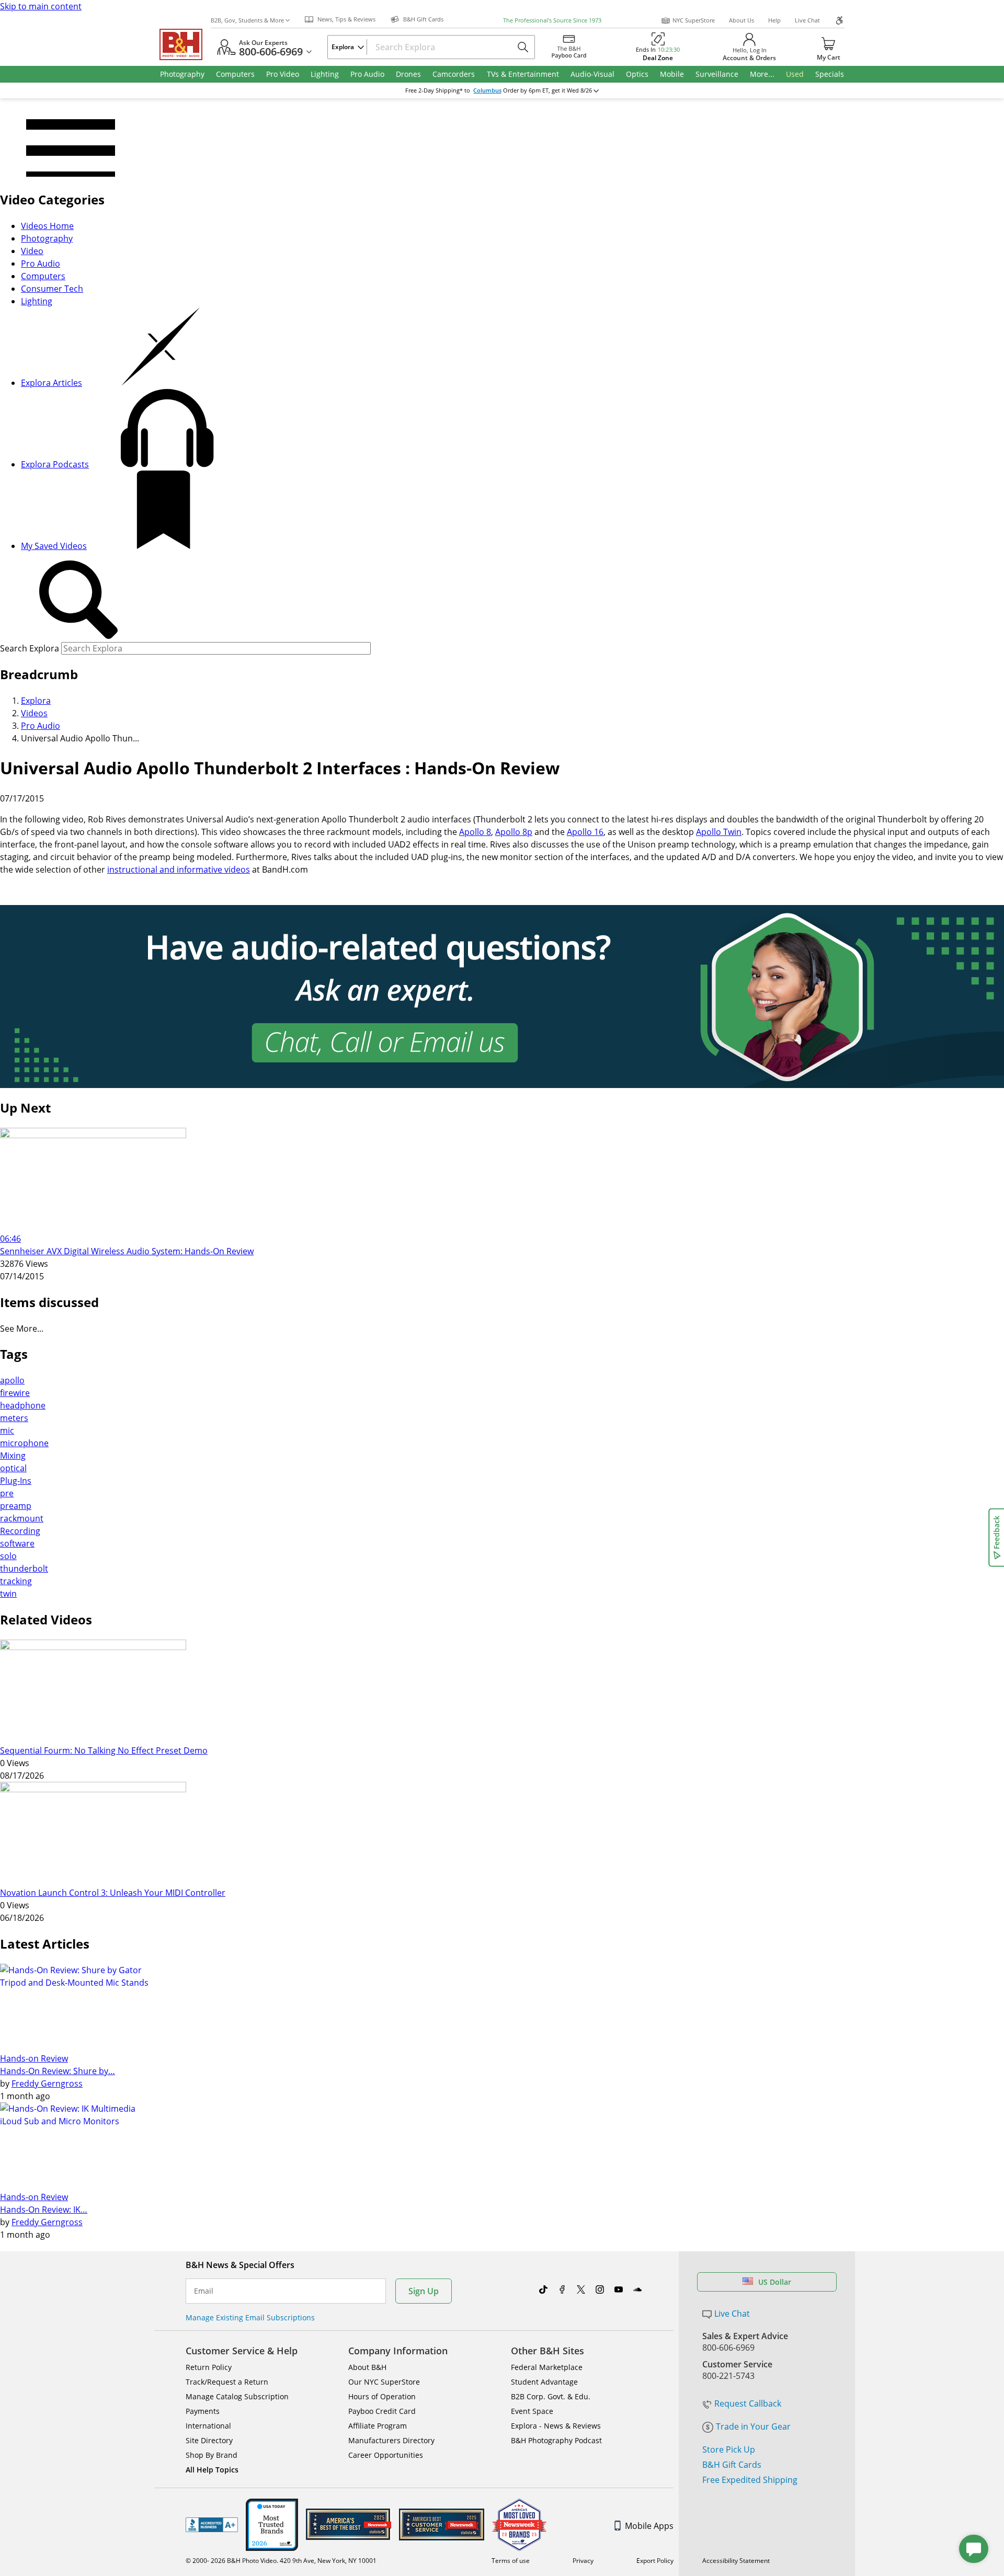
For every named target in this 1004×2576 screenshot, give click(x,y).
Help (774, 20)
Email (204, 2291)
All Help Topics (212, 2470)
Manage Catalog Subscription (237, 2396)
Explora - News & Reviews (556, 2426)
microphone (24, 1443)
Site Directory (209, 2440)
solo (8, 1556)
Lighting (37, 301)
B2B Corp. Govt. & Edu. (551, 2396)
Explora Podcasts (55, 464)
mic (7, 1430)
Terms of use (511, 2561)
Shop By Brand (212, 2455)
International (208, 2426)
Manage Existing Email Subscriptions (250, 2317)
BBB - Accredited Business (212, 2525)
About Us (741, 20)
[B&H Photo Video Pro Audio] (185, 44)
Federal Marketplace (547, 2367)
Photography (47, 238)
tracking (16, 1581)
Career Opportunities (386, 2455)
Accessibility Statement (736, 2561)
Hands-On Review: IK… (44, 2209)
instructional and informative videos (179, 869)
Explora (36, 701)
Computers (43, 276)
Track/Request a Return (227, 2382)
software (17, 1543)
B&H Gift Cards (732, 2465)
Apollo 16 (585, 832)
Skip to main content (41, 6)
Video (32, 251)
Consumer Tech (52, 289)
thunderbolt (24, 1569)
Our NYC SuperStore (384, 2382)
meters (14, 1418)
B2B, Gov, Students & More (247, 20)
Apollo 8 (475, 832)
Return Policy (209, 2367)
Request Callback (748, 2403)
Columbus (487, 90)
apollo (12, 1380)
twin (8, 1594)
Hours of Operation (382, 2396)
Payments (203, 2411)
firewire (15, 1393)
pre (7, 1493)
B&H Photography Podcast (556, 2440)
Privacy (583, 2561)
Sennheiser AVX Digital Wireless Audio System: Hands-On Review (127, 1251)
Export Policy (655, 2561)
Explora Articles (52, 383)
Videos (34, 713)
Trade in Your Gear (753, 2426)
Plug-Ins (16, 1481)
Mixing (13, 1456)
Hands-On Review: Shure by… (58, 2071)
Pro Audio (41, 264)
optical (13, 1468)
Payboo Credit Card (382, 2411)
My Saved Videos (54, 546)
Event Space (532, 2411)
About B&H (367, 2367)
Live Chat (807, 20)
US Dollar (775, 2282)
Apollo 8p (514, 832)
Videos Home (47, 226)
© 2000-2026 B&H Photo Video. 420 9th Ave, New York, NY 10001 (281, 2561)
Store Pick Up (729, 2449)
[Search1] (78, 600)
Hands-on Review (34, 2058)
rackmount (22, 1518)
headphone (23, 1405)
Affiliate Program (378, 2426)
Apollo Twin (719, 832)
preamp (16, 1506)
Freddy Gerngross (47, 2083)
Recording (20, 1531)
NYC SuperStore (694, 20)
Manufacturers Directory (391, 2440)
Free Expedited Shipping (750, 2480)
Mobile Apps (649, 2526)
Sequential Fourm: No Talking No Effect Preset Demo (104, 1750)
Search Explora (30, 648)
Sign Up (424, 2291)
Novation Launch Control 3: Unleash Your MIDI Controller (113, 1893)
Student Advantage (544, 2382)
